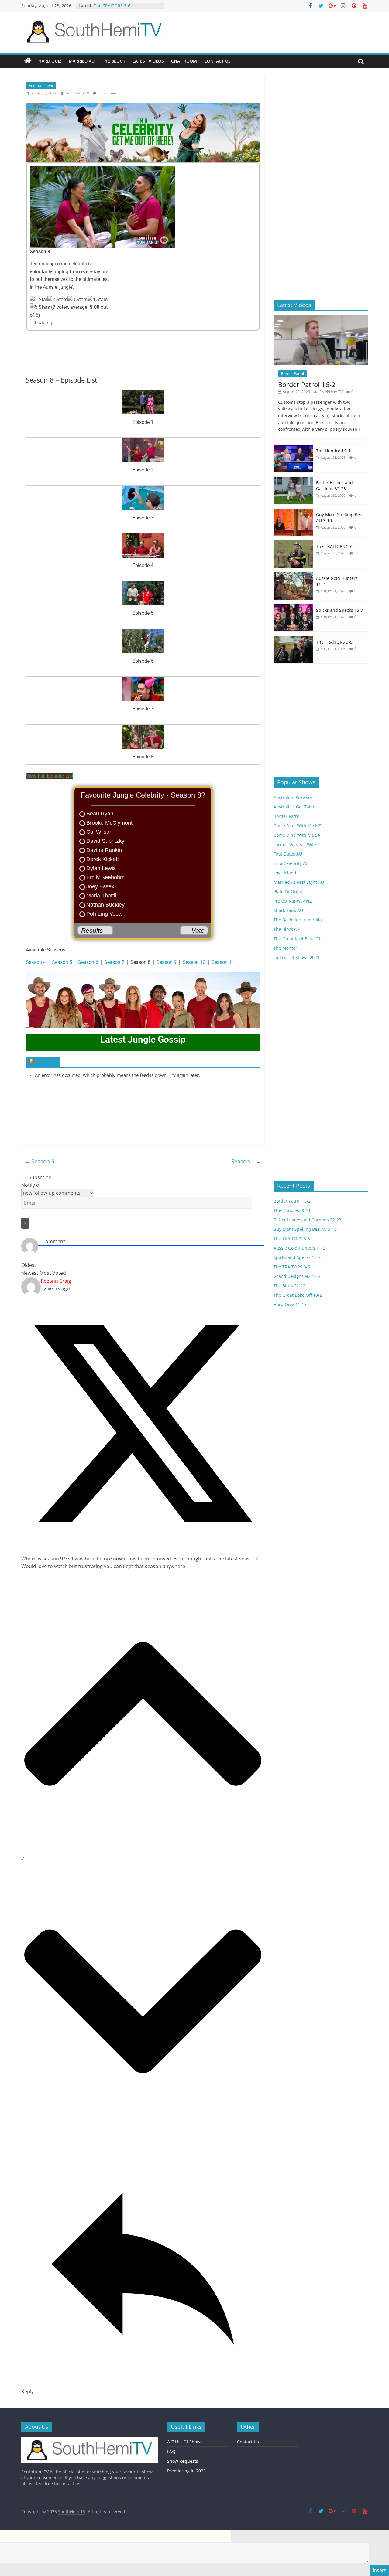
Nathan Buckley (105, 905)
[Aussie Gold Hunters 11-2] (293, 575)
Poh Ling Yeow (104, 914)
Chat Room (184, 61)
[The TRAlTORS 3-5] (293, 639)
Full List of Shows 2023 (296, 957)
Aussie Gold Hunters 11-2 (299, 1248)
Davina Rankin (104, 850)
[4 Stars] (98, 300)
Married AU (82, 61)
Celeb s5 (46, 1062)
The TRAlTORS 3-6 (334, 546)
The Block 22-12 (289, 1286)
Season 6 (88, 962)
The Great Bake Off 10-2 (298, 1295)
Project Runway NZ (293, 901)
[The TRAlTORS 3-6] (293, 544)
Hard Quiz (50, 61)
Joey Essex (100, 886)
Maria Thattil (101, 896)
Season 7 (114, 962)
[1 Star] (39, 300)
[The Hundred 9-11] (293, 448)
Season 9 (167, 962)
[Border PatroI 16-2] (321, 318)
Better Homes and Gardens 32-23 (334, 486)
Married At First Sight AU (299, 882)
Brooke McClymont (109, 823)
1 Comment (108, 93)
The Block (114, 61)
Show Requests (183, 2461)
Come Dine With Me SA (297, 835)
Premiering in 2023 (186, 2471)
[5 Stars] (40, 307)
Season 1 (246, 1161)
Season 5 (62, 962)
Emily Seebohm (105, 877)
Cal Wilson (99, 832)
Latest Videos (148, 61)
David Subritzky (105, 841)
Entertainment (41, 85)
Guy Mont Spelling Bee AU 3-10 (126, 7)
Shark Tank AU (288, 910)
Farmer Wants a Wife (295, 844)
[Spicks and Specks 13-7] (293, 607)
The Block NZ (287, 929)
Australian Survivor (293, 797)
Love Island (285, 873)
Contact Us (217, 61)
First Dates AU (288, 854)
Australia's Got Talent (295, 807)
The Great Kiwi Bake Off (298, 939)
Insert (379, 2570)
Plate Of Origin (289, 892)
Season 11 (223, 962)
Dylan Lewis (101, 868)
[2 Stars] (57, 300)
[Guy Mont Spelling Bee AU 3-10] (293, 512)
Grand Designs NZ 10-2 (297, 1276)
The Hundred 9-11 (335, 451)
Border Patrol (293, 374)
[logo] (90, 2440)
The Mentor (285, 948)
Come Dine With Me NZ (297, 826)
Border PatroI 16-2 (307, 384)
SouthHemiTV (78, 93)
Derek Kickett (103, 859)
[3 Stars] (77, 300)
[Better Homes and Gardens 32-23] (293, 480)
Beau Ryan (100, 814)
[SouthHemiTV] (28, 61)
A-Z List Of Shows (185, 2442)
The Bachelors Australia (298, 920)
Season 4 (36, 962)
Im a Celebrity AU (291, 863)
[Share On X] (144, 1543)
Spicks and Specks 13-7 (340, 610)
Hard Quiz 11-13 (290, 1304)
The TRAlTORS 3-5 (334, 642)
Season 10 (194, 962)
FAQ (171, 2451)
